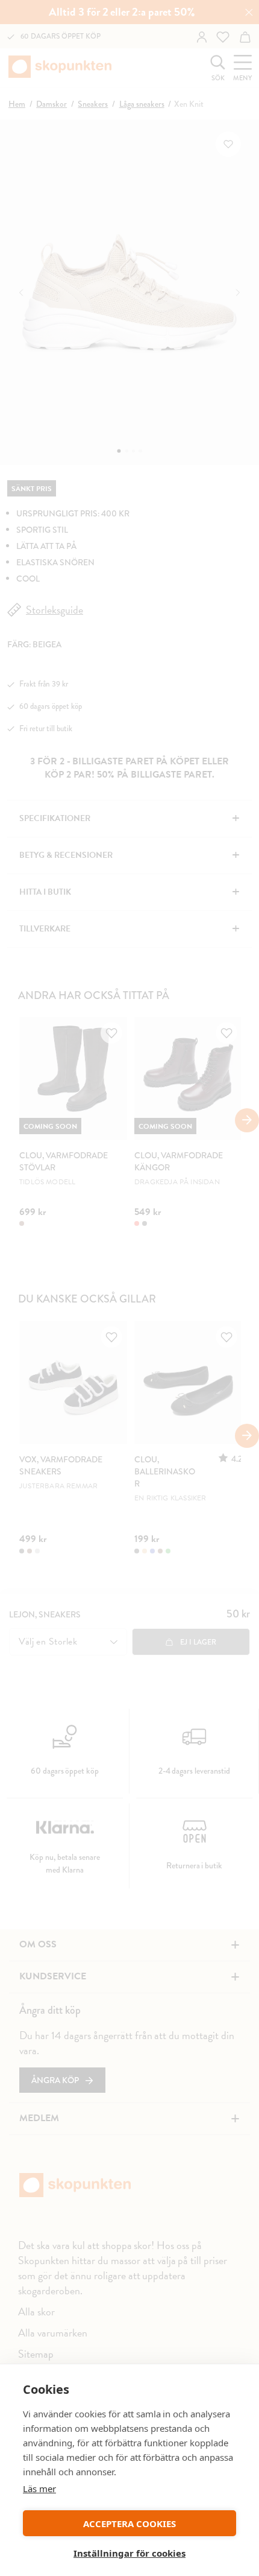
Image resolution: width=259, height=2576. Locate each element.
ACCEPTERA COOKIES (129, 2524)
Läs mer (39, 2489)
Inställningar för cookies (129, 2553)
